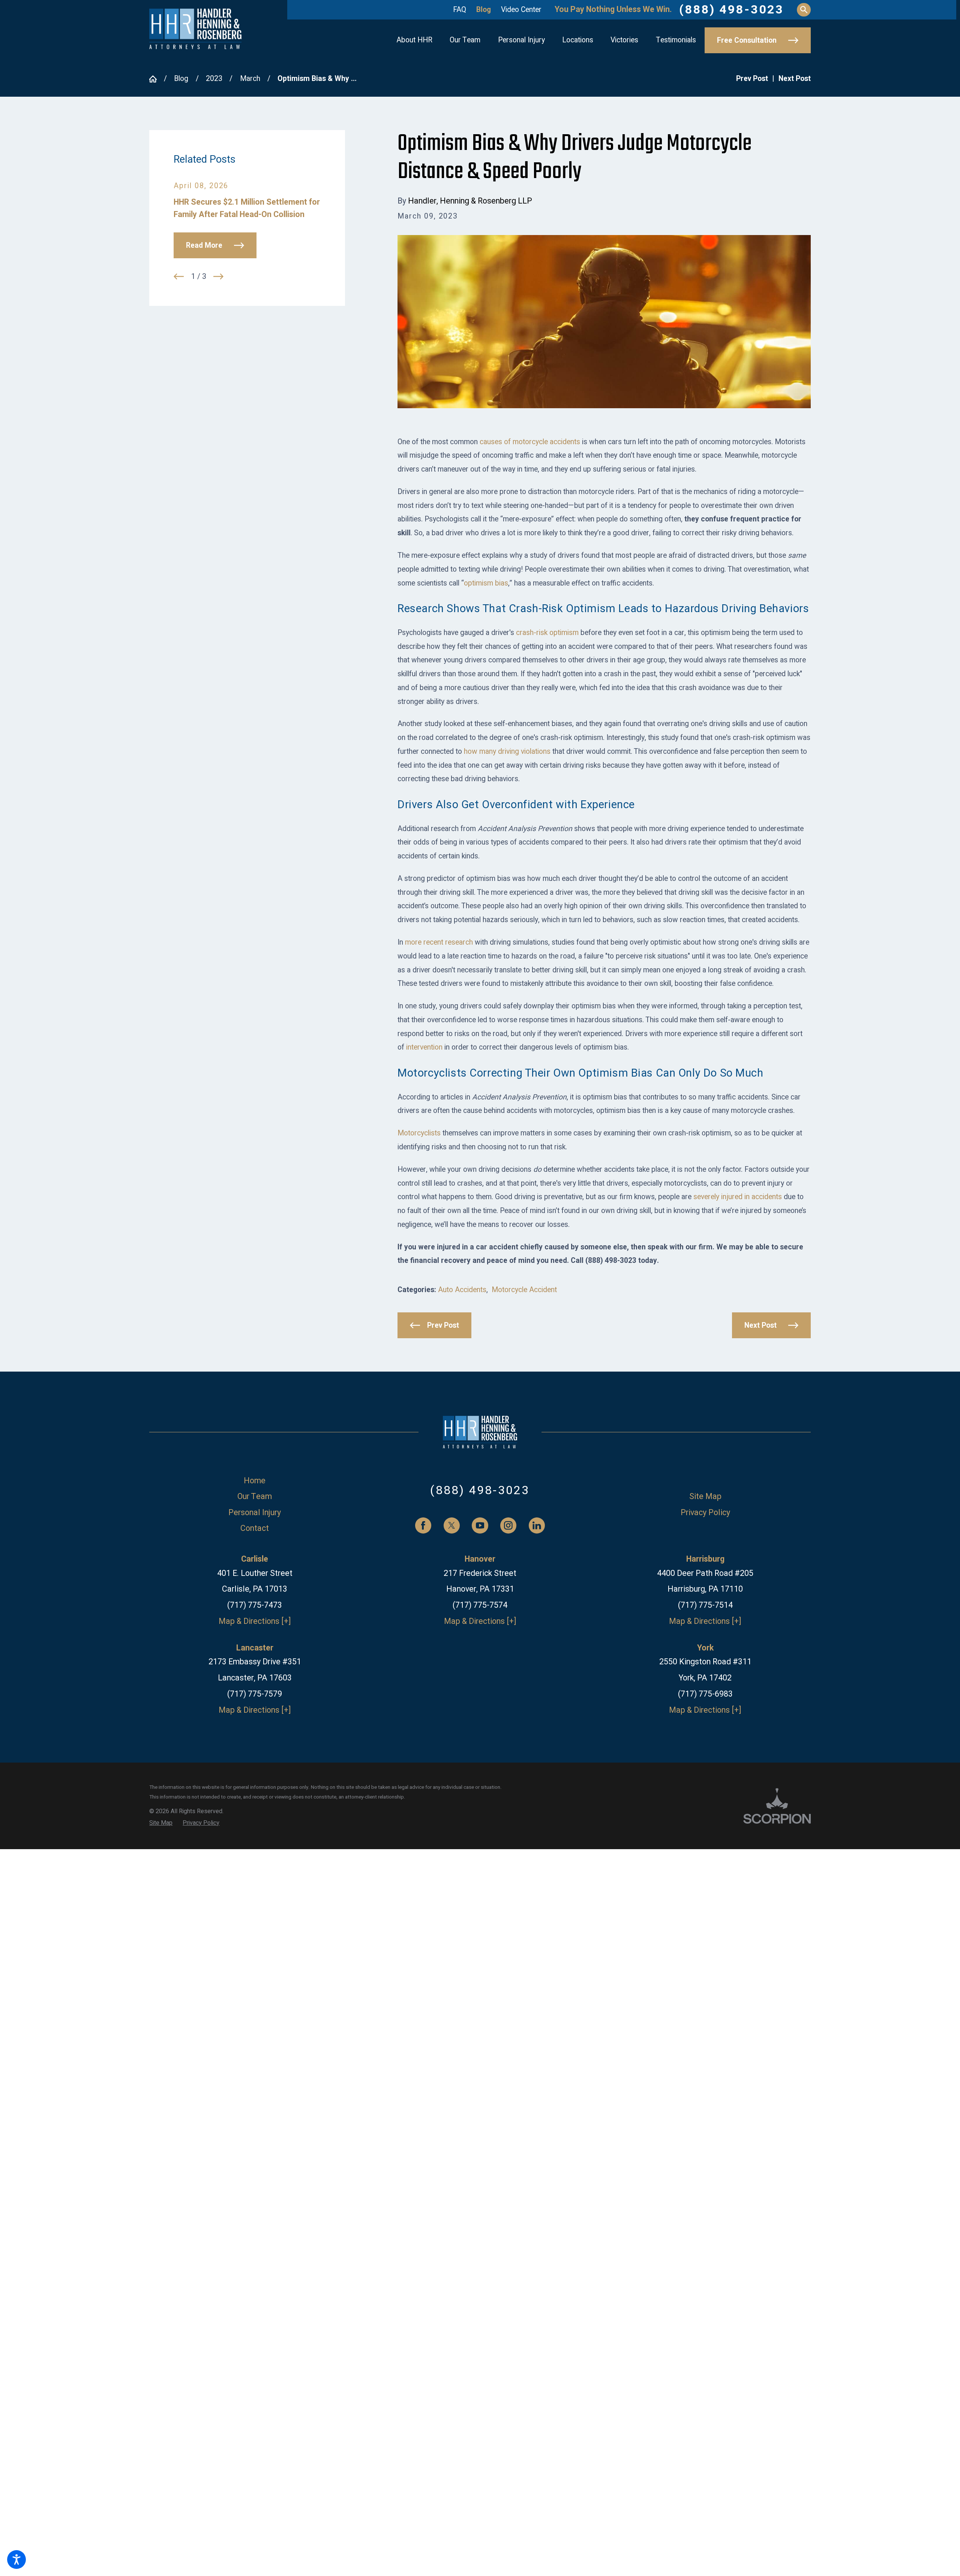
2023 (214, 79)
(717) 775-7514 (705, 1605)
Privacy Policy (705, 1513)
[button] (16, 2560)
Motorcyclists (419, 1133)
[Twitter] (452, 1525)
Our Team (255, 1497)
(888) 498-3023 (731, 10)
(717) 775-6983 (705, 1694)
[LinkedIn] (537, 1525)
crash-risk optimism (547, 633)
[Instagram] (508, 1525)
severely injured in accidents (738, 1197)
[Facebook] (423, 1525)
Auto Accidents (462, 1290)
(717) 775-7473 (255, 1605)
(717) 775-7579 (255, 1694)
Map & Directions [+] (255, 1621)
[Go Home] (157, 79)
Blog (484, 10)
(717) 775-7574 (480, 1605)
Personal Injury (255, 1513)
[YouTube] (480, 1525)
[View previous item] (179, 276)
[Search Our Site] (804, 10)
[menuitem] (414, 40)
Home (255, 1481)
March (250, 79)
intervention (424, 1047)
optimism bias (486, 583)
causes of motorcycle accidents (530, 442)
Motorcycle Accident (524, 1290)
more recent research (439, 942)
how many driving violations (507, 752)
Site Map (705, 1497)
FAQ (460, 10)
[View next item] (218, 276)
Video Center (521, 10)
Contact (255, 1528)
